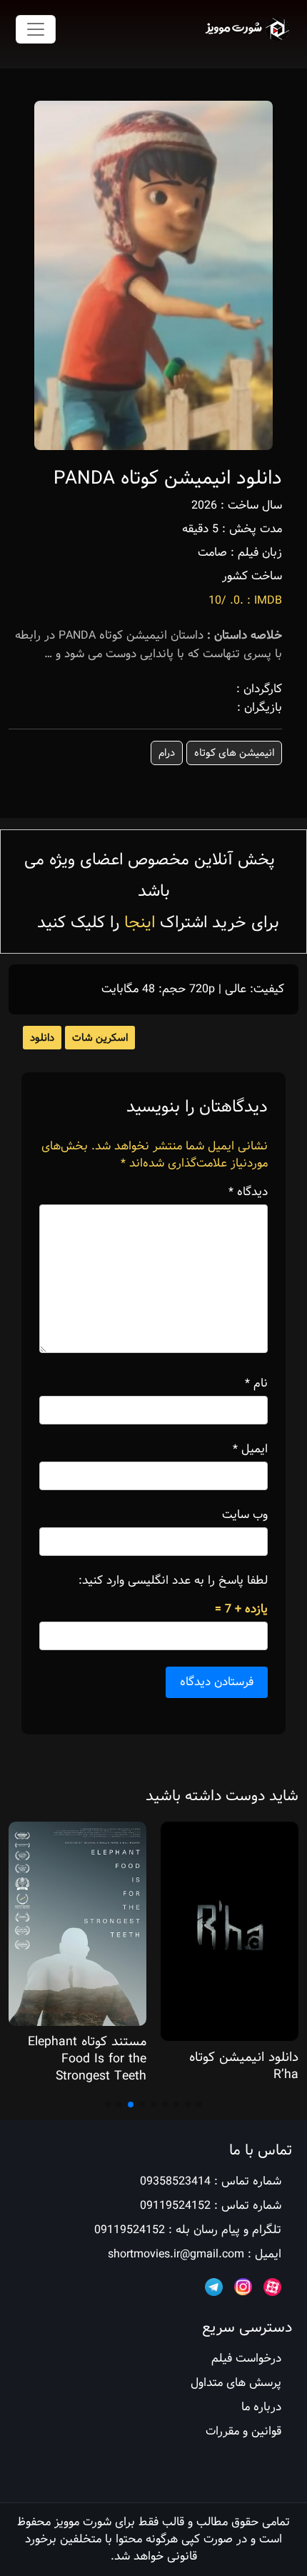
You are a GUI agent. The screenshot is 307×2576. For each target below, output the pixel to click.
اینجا (140, 923)
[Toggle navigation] (36, 29)
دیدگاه (248, 1192)
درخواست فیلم (246, 2358)
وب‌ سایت (245, 1515)
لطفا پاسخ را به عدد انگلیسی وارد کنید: (173, 1581)
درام (167, 753)
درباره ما (261, 2407)
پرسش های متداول (236, 2383)
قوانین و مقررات (243, 2431)
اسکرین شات (100, 1038)
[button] (199, 2105)
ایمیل (250, 1449)
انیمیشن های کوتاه (234, 753)
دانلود (42, 1038)
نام (256, 1384)
